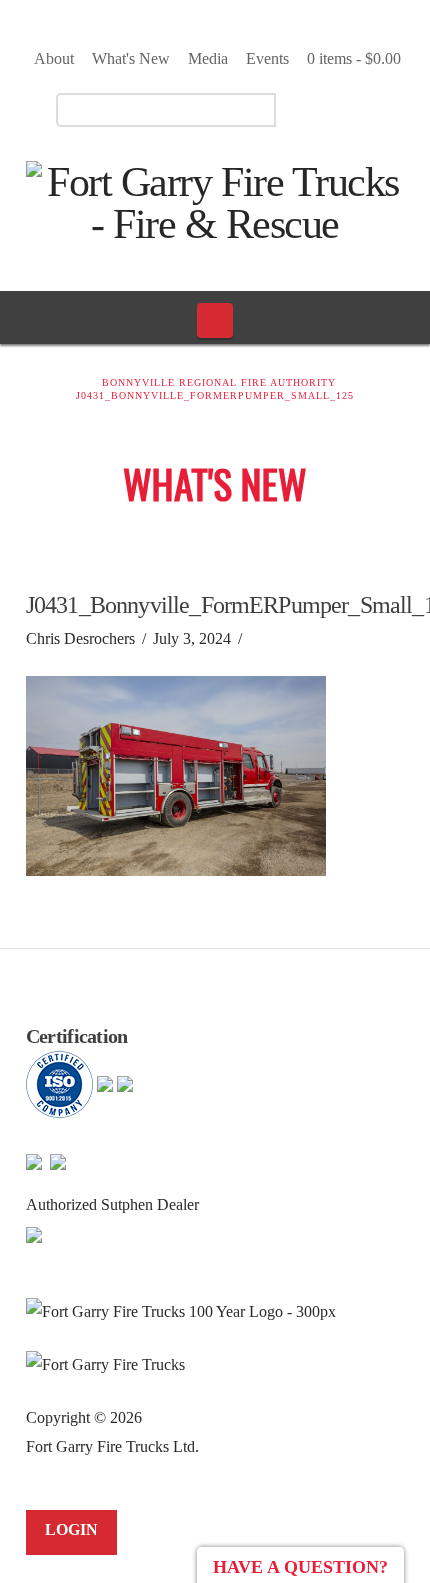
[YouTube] (351, 109)
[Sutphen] (34, 1233)
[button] (215, 320)
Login (71, 1529)
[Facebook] (316, 109)
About (54, 58)
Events (267, 58)
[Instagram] (386, 109)
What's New (131, 58)
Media (208, 58)
